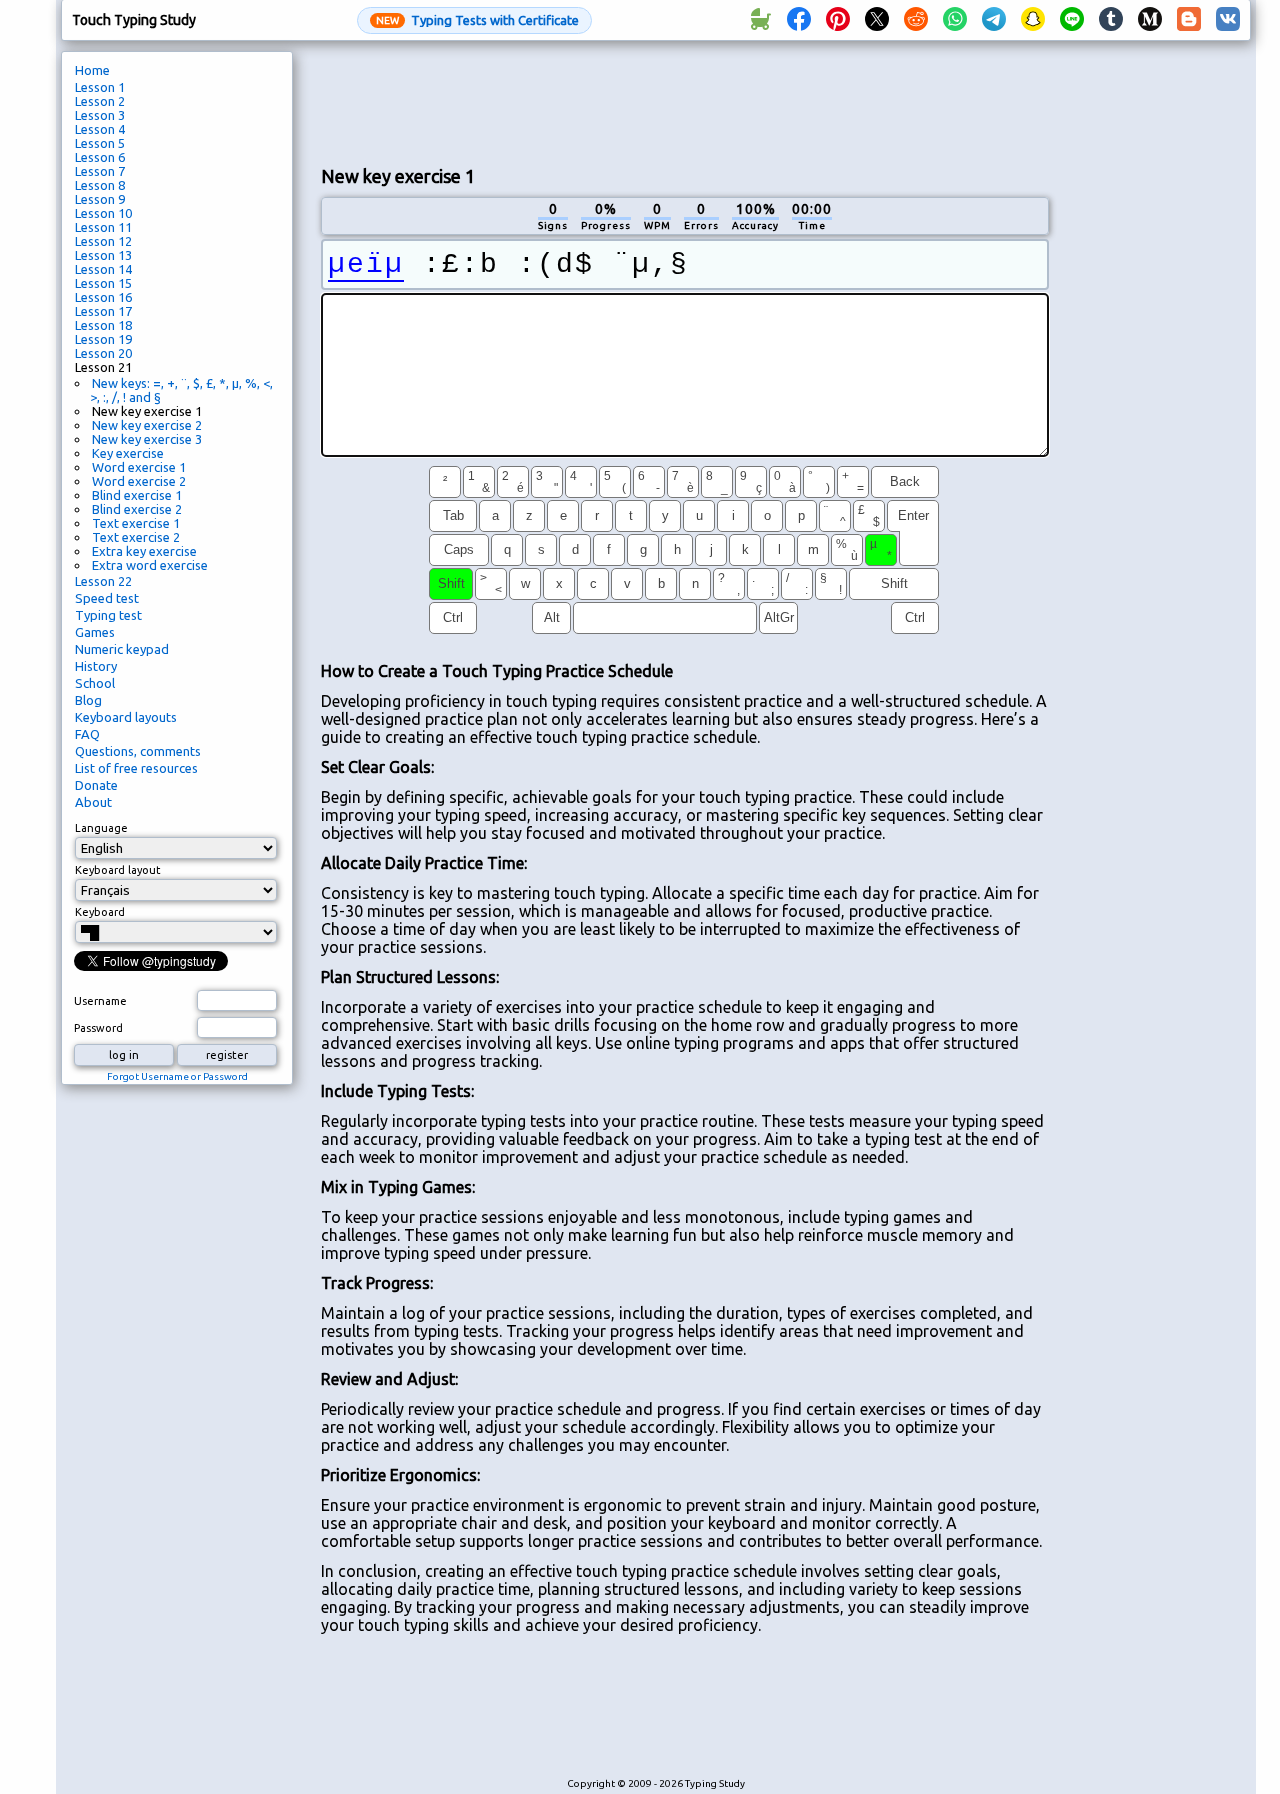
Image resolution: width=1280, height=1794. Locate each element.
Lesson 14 (103, 269)
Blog (88, 700)
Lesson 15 (103, 283)
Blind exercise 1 (137, 495)
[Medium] (1150, 20)
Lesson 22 (103, 581)
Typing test (108, 615)
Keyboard (100, 912)
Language (101, 828)
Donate (96, 785)
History (96, 666)
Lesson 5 (100, 143)
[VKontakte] (1228, 20)
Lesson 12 (103, 241)
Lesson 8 (100, 185)
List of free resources (136, 768)
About (93, 802)
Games (95, 632)
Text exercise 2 (136, 537)
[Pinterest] (838, 20)
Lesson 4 (100, 129)
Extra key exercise (144, 551)
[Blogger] (1189, 20)
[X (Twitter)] (877, 20)
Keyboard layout (118, 870)
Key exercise (128, 453)
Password (98, 1028)
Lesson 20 (103, 353)
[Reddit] (916, 20)
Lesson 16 (103, 297)
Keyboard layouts (126, 717)
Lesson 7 (100, 171)
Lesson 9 (100, 199)
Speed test (107, 598)
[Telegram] (994, 20)
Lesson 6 (100, 157)
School (95, 683)
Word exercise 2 (139, 481)
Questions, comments (138, 751)
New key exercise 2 (147, 425)
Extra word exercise (150, 565)
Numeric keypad (122, 649)
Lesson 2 (100, 101)
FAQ (87, 734)
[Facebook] (799, 20)
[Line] (1072, 20)
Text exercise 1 (136, 523)
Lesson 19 (103, 339)
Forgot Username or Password (177, 1076)
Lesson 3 (100, 115)
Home (92, 70)
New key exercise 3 (147, 439)
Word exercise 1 (139, 467)
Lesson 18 (103, 325)
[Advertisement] (685, 101)
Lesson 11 (103, 227)
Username (100, 1001)
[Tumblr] (1111, 20)
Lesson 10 (103, 213)
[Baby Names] (760, 20)
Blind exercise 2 (137, 509)
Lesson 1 (100, 87)
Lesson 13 (103, 255)
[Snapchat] (1033, 20)
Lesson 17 (103, 311)
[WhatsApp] (955, 20)
